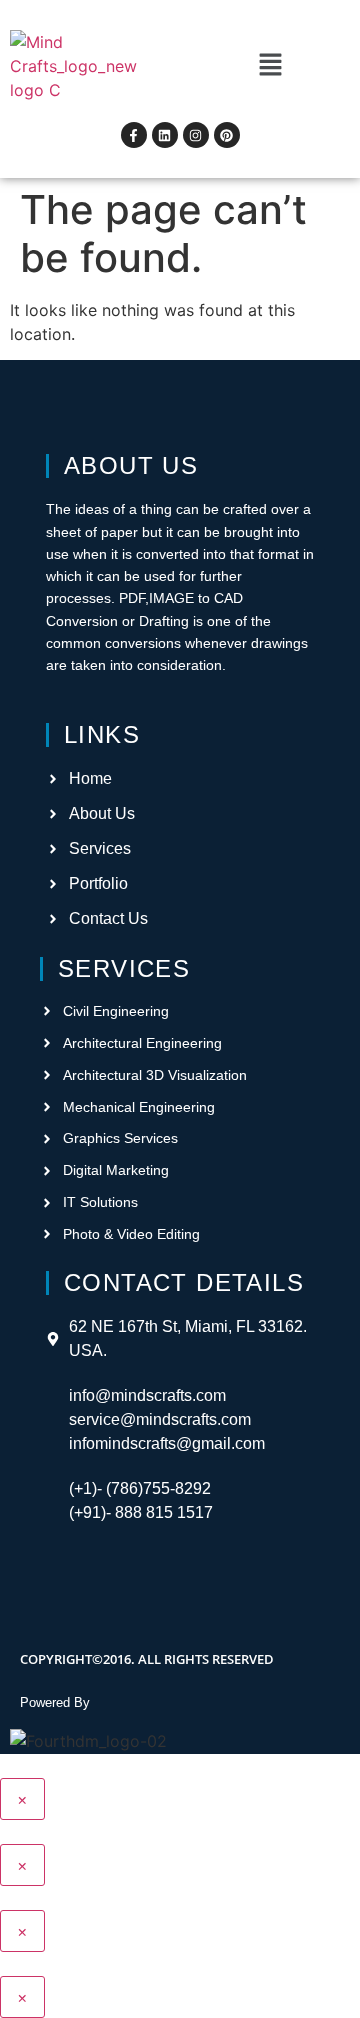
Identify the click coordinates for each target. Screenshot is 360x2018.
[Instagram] (196, 135)
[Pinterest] (227, 135)
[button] (270, 65)
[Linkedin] (165, 135)
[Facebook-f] (134, 135)
